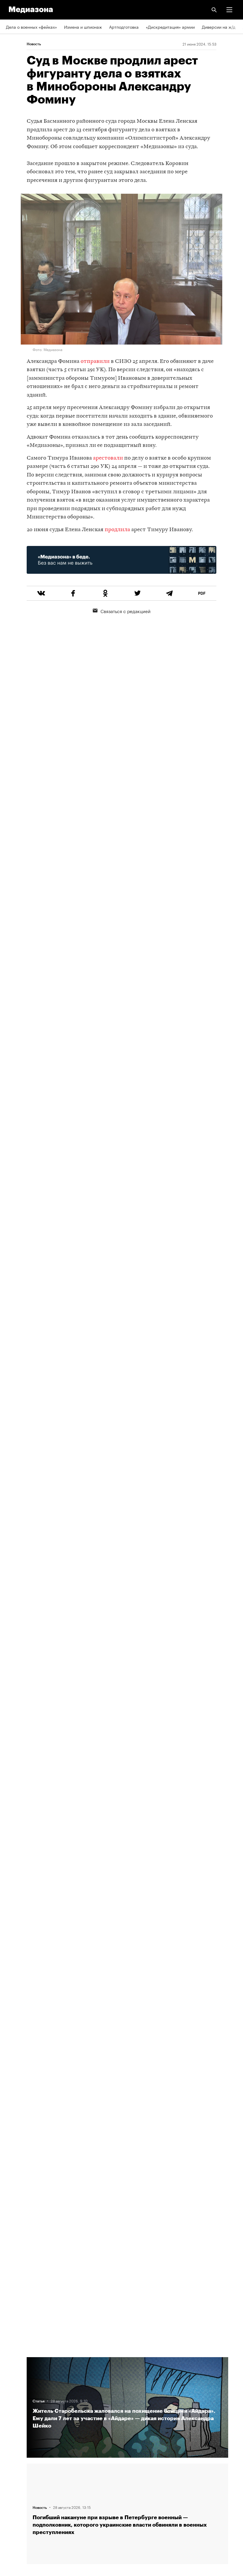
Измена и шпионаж (83, 27)
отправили (95, 362)
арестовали (108, 458)
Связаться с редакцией (126, 611)
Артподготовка (124, 27)
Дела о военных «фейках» (31, 27)
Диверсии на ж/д (219, 27)
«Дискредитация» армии (170, 27)
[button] (229, 10)
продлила (117, 530)
